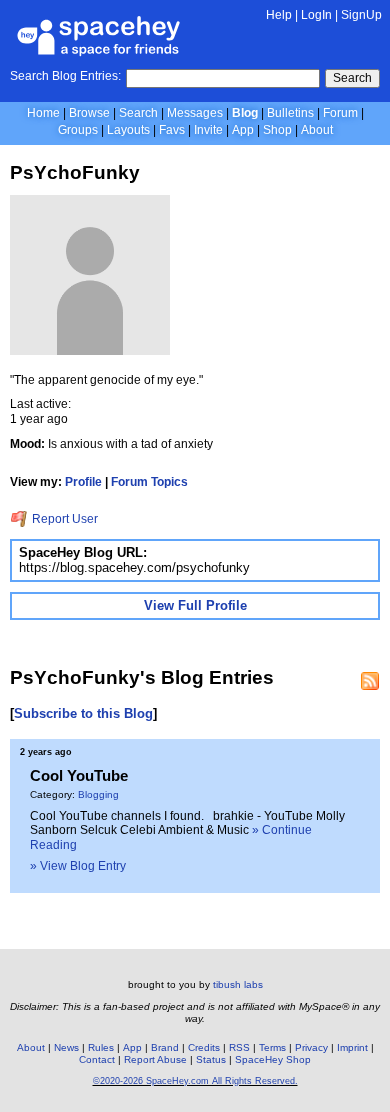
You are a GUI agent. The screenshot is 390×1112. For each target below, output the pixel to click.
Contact (97, 1059)
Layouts (128, 130)
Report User (63, 519)
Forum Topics (149, 482)
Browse (89, 113)
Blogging (98, 794)
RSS (239, 1047)
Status (211, 1059)
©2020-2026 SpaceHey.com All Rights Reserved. (195, 1081)
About (317, 130)
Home (43, 113)
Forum (340, 113)
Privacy (311, 1047)
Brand (165, 1047)
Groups (78, 130)
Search (352, 78)
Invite (208, 130)
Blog (245, 113)
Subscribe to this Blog (83, 713)
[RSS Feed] (370, 681)
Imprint (352, 1047)
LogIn (316, 15)
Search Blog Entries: (65, 76)
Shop (277, 130)
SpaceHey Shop (273, 1059)
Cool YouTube (79, 775)
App (243, 130)
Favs (172, 130)
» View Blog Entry (78, 866)
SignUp (361, 15)
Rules (101, 1047)
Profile (83, 482)
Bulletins (290, 113)
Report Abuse (155, 1059)
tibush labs (238, 984)
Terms (272, 1047)
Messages (195, 113)
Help (279, 15)
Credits (204, 1047)
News (66, 1047)
